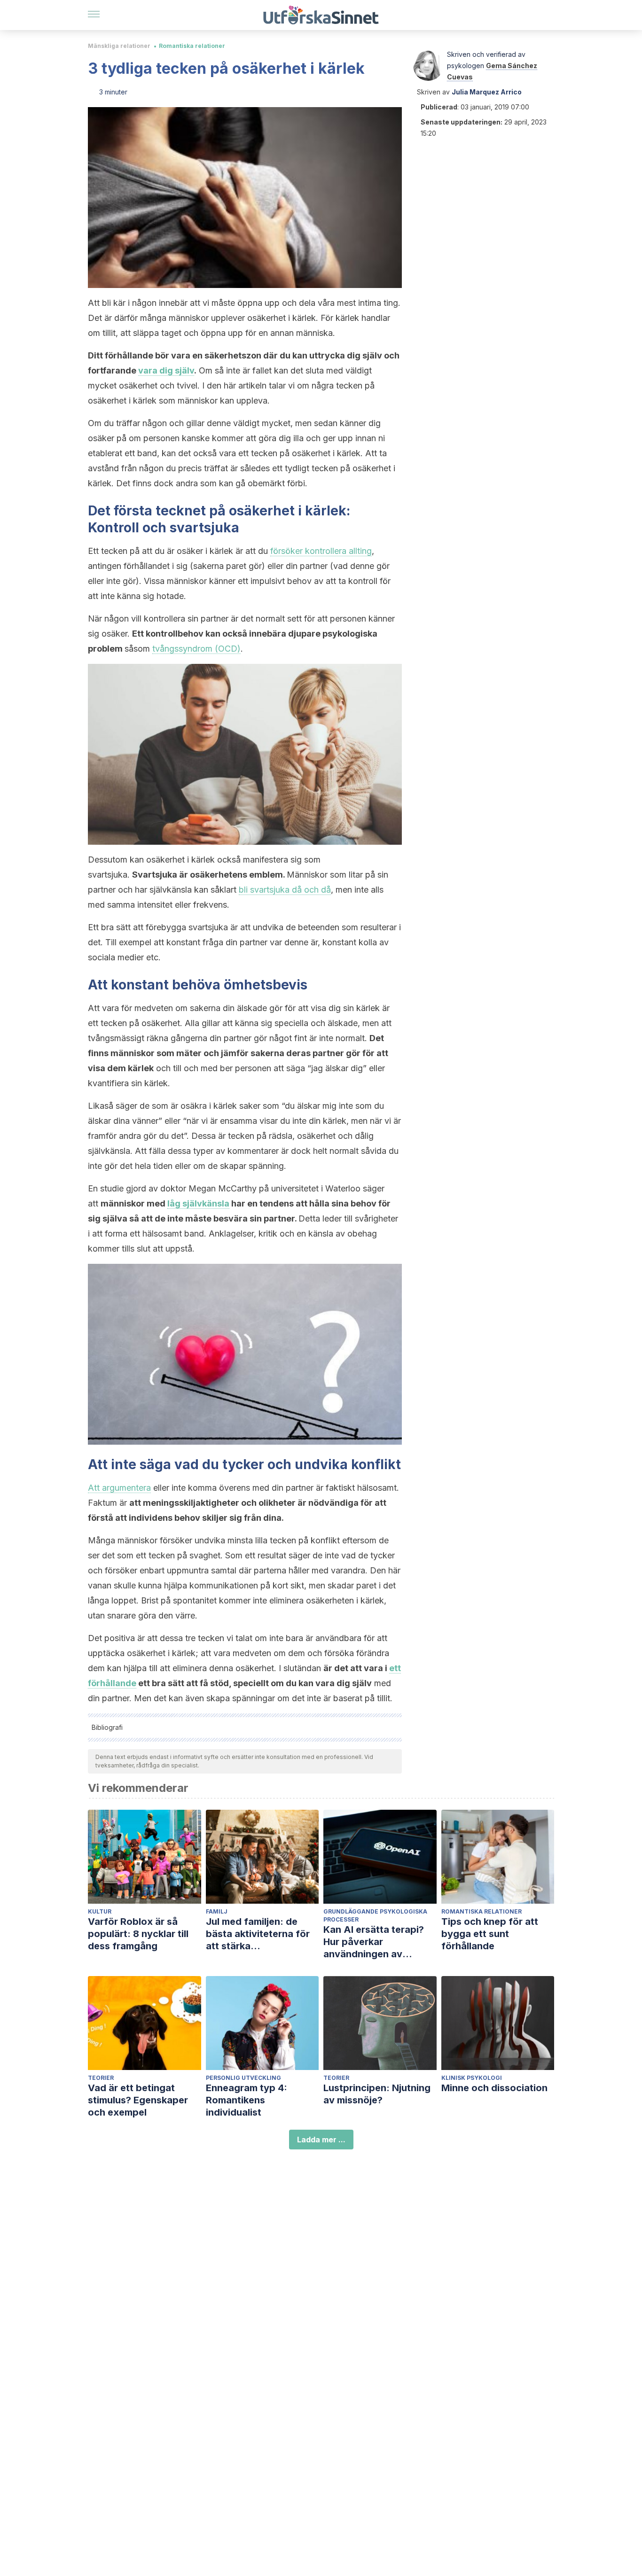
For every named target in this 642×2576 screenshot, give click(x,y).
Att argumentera (119, 1488)
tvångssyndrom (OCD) (196, 649)
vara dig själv (166, 370)
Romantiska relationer (192, 46)
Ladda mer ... (321, 2140)
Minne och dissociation (494, 2088)
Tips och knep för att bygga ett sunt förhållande (490, 1934)
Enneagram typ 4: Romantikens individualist (247, 2100)
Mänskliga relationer (119, 46)
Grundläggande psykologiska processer (375, 1915)
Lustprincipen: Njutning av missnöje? (377, 2094)
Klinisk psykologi (472, 2078)
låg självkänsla (198, 1203)
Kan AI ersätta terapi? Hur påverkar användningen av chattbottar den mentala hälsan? (380, 1942)
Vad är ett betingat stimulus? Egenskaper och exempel (138, 2100)
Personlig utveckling (243, 2078)
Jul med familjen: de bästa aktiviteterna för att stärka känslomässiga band (258, 1934)
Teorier (101, 2078)
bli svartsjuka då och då (285, 890)
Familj (217, 1911)
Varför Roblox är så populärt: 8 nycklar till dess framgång (138, 1934)
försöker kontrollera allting (321, 551)
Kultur (100, 1911)
